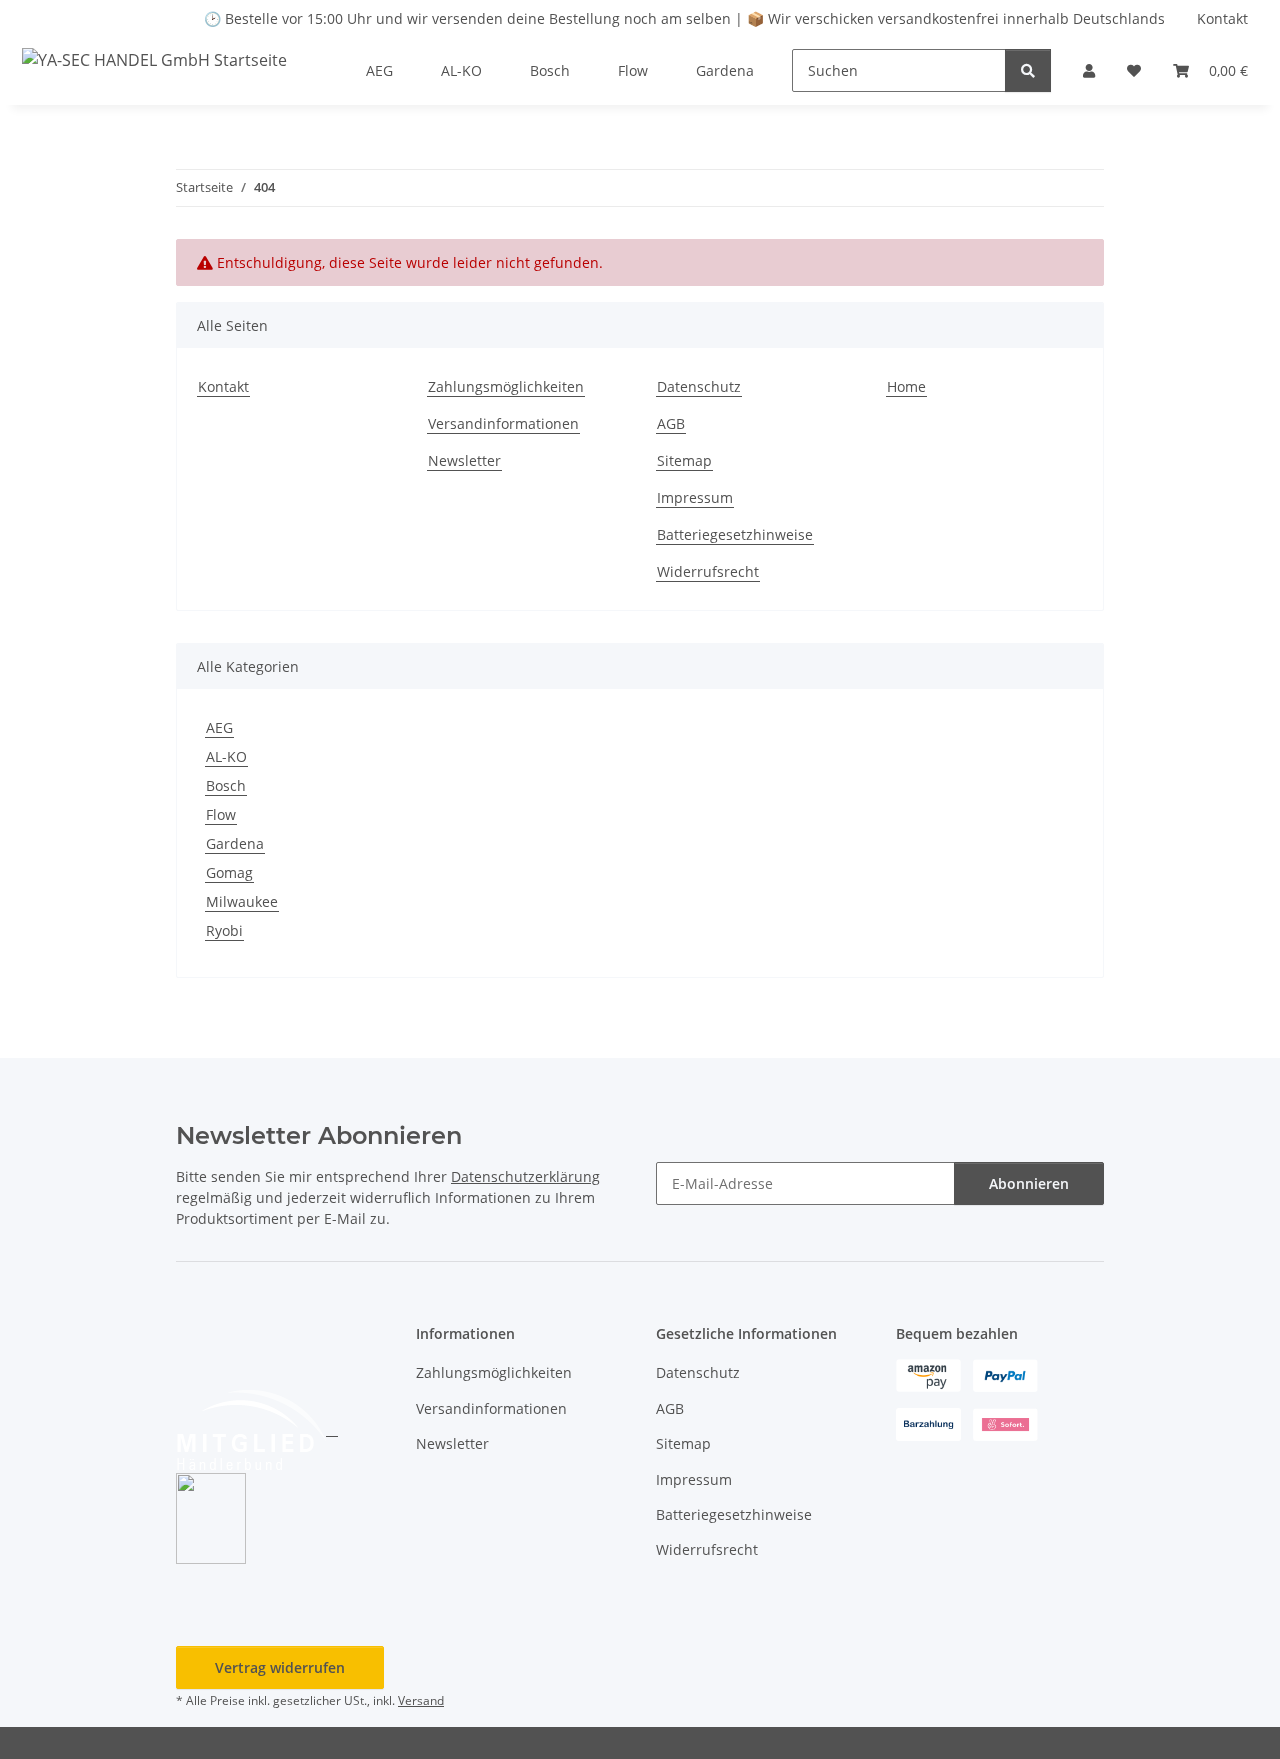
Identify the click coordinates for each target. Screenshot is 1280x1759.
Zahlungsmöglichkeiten (506, 386)
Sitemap (684, 460)
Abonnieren (1029, 1183)
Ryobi (224, 930)
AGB (671, 423)
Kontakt (1222, 18)
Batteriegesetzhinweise (735, 534)
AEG (219, 727)
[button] (1089, 70)
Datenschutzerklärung (525, 1176)
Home (906, 386)
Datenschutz (699, 386)
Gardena (235, 843)
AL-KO (226, 756)
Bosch (226, 785)
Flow (221, 814)
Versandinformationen (503, 423)
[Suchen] (1028, 70)
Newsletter (464, 460)
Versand (421, 1700)
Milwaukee (242, 901)
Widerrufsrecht (708, 571)
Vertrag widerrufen (280, 1667)
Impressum (695, 497)
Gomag (229, 872)
